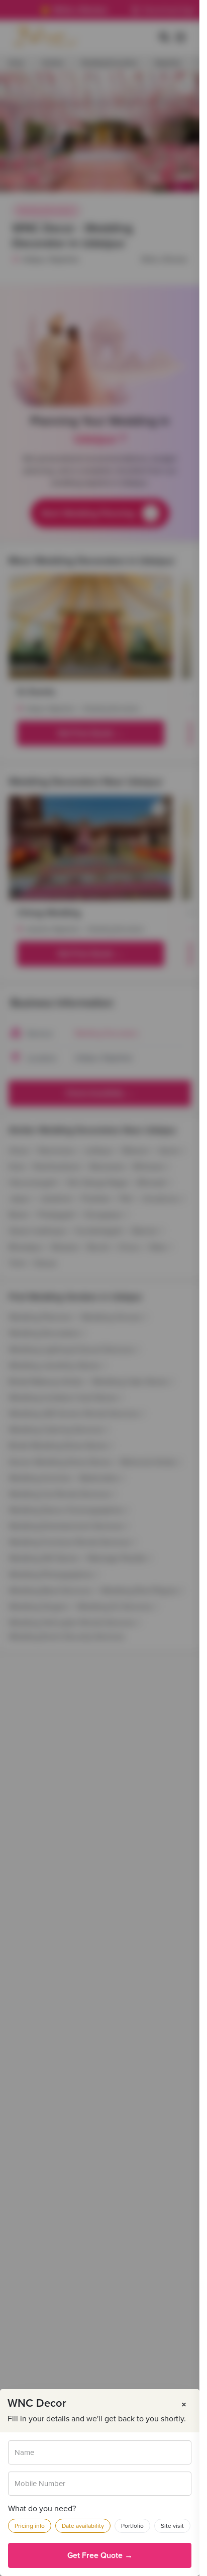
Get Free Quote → (100, 2555)
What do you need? (42, 2509)
